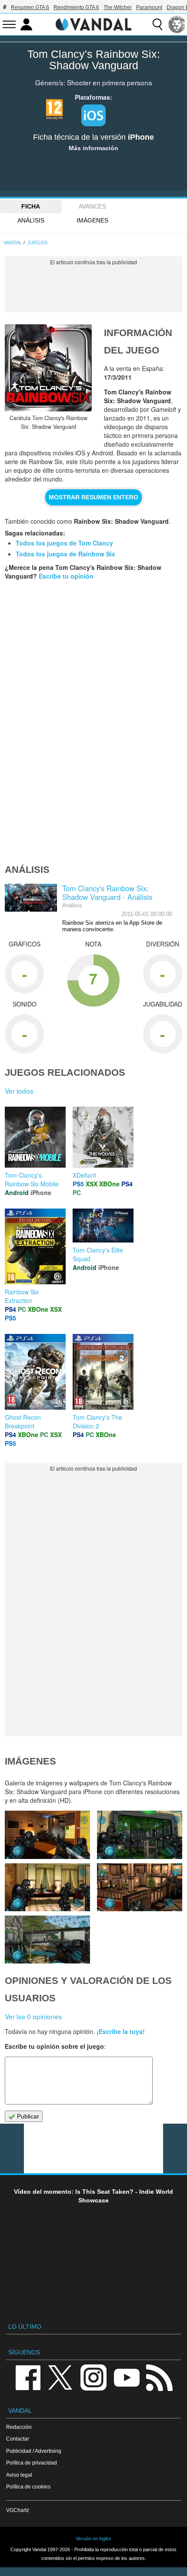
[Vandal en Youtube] (127, 2377)
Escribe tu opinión (66, 576)
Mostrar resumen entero (93, 497)
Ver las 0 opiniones (33, 2016)
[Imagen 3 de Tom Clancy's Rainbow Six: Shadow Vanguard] (140, 1887)
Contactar (18, 2439)
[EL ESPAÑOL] (177, 24)
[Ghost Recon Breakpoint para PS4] (35, 1371)
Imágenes (92, 220)
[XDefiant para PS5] (103, 1136)
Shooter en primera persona (110, 82)
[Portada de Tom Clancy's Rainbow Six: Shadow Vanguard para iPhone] (48, 368)
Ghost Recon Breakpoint (23, 1421)
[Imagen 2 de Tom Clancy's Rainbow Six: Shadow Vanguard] (47, 1940)
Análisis (31, 220)
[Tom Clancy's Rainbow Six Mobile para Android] (35, 1136)
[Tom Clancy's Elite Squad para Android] (103, 1225)
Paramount (149, 7)
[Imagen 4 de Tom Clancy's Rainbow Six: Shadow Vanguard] (47, 1887)
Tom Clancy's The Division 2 (97, 1421)
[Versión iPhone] (93, 115)
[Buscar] (157, 24)
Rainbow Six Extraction (22, 1296)
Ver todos (19, 1091)
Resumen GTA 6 (30, 7)
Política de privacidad (32, 2463)
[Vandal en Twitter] (60, 2377)
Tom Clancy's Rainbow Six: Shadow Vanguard (94, 60)
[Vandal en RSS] (159, 2377)
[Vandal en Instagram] (93, 2377)
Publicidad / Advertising (34, 2451)
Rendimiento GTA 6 (76, 7)
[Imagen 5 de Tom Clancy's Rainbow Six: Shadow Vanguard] (140, 1835)
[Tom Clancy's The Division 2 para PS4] (103, 1371)
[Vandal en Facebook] (28, 2377)
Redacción (19, 2427)
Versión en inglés (93, 2539)
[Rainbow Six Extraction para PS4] (35, 1246)
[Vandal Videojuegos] (93, 24)
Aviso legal (19, 2475)
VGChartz (18, 2510)
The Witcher (118, 7)
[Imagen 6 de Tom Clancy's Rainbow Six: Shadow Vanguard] (47, 1835)
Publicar (27, 2116)
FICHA (31, 206)
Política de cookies (28, 2487)
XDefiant (84, 1175)
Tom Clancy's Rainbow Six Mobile (32, 1179)
